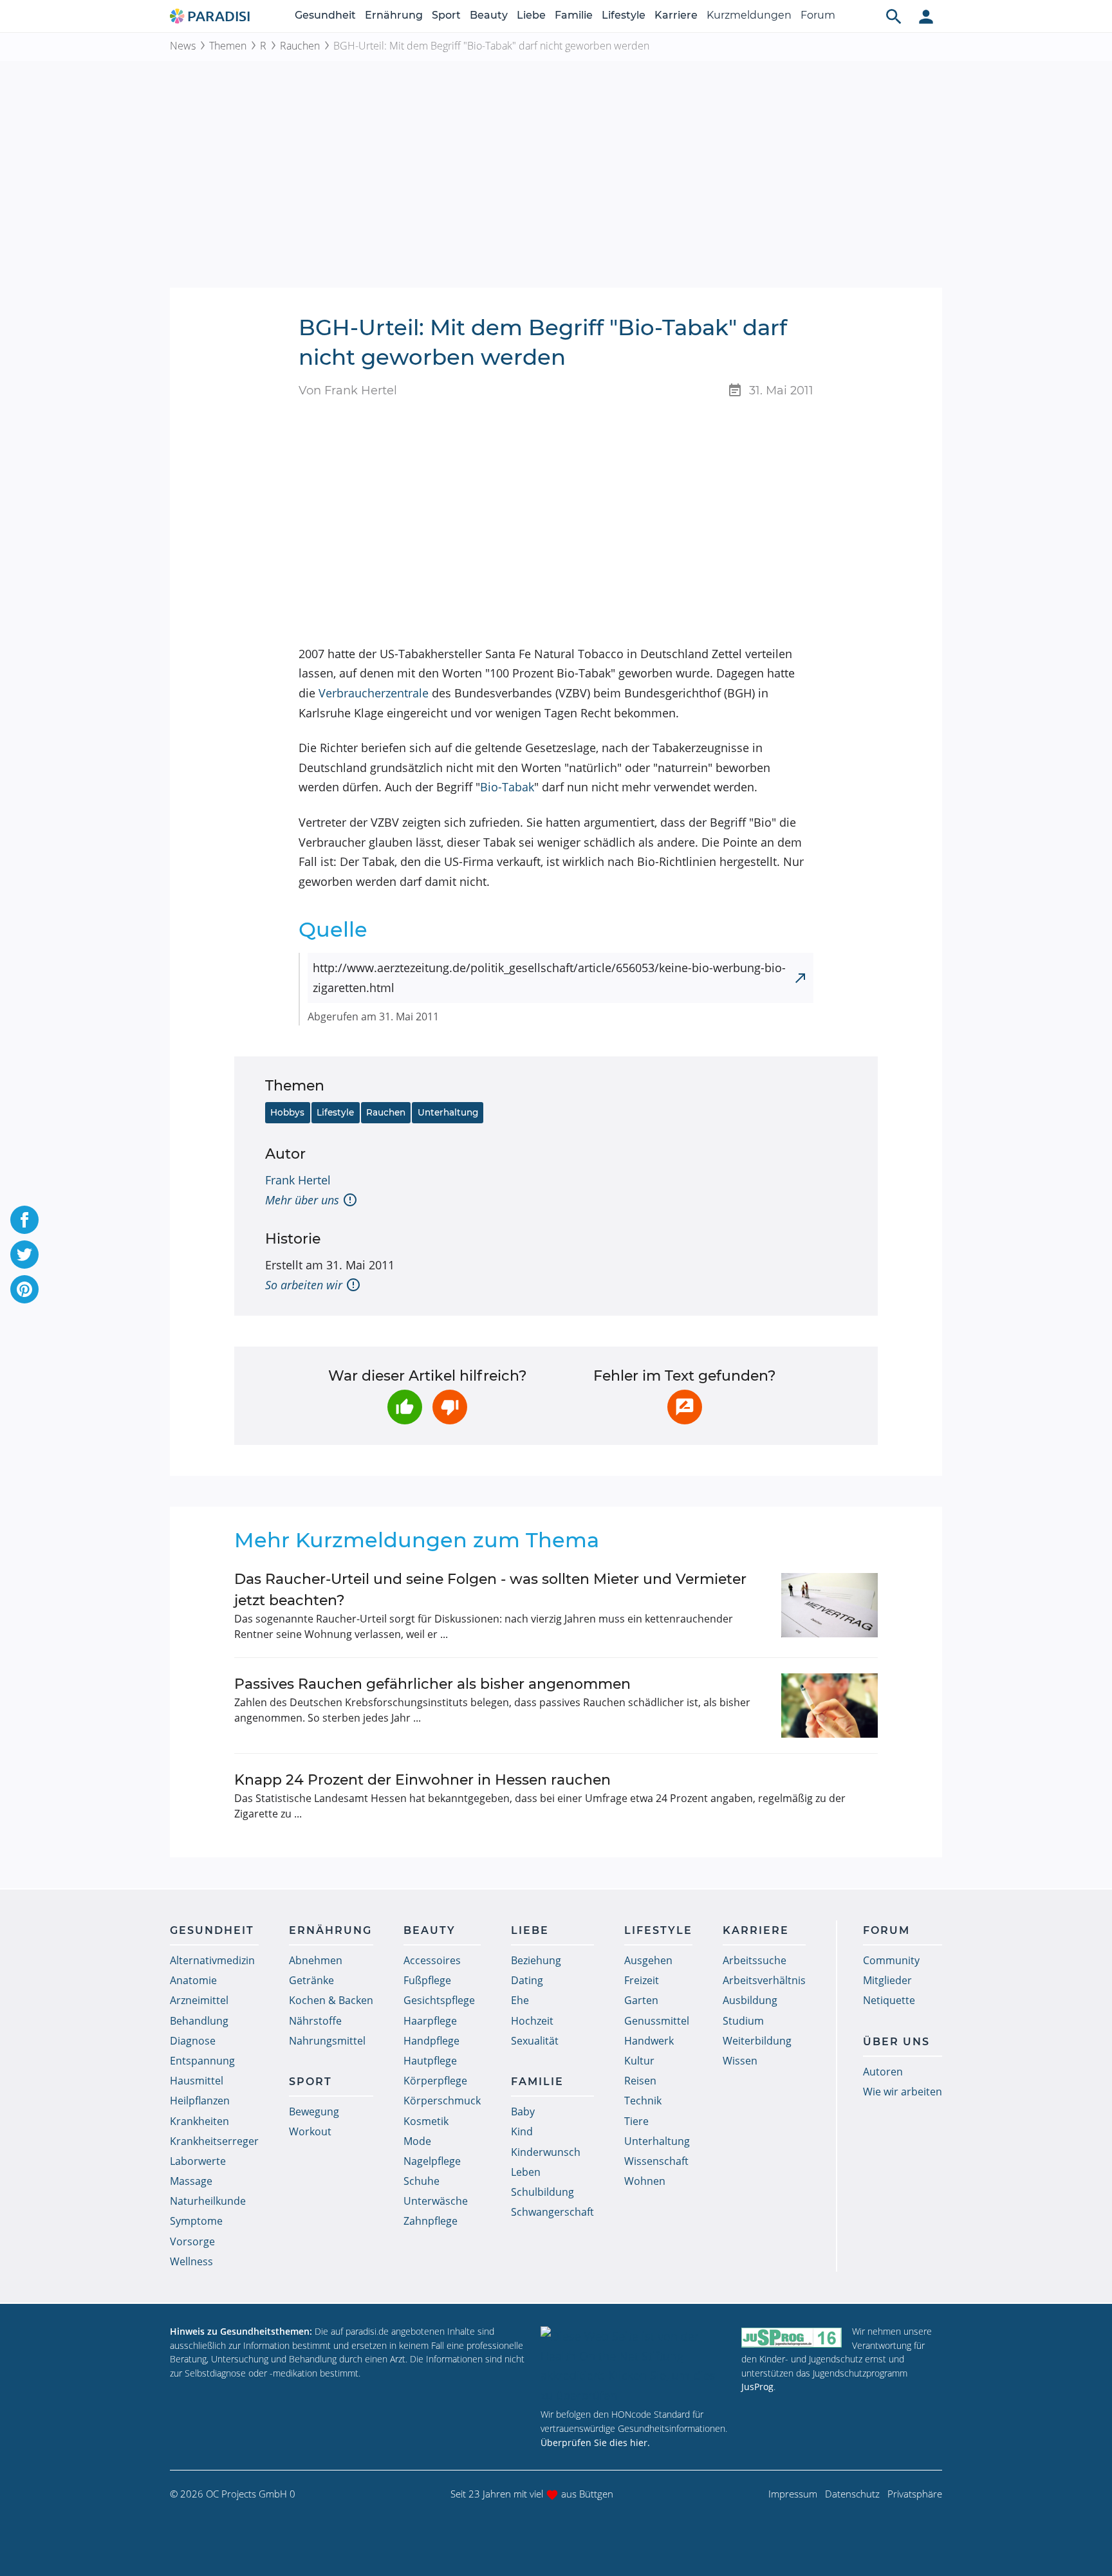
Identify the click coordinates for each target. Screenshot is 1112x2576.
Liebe (531, 15)
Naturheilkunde (208, 2201)
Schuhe (422, 2181)
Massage (191, 2181)
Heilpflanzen (200, 2101)
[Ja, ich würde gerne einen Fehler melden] (685, 1407)
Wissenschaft (656, 2161)
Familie (574, 15)
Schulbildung (542, 2192)
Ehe (520, 2000)
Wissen (740, 2061)
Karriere (676, 15)
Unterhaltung (448, 1112)
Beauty (489, 15)
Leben (526, 2172)
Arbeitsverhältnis (764, 1980)
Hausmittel (197, 2081)
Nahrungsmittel (327, 2041)
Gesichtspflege (439, 2000)
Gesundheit (325, 15)
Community (891, 1960)
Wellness (191, 2261)
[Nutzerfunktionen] (926, 16)
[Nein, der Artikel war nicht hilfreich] (450, 1407)
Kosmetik (426, 2121)
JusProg (757, 2387)
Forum (818, 15)
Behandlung (199, 2021)
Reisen (640, 2081)
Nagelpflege (432, 2161)
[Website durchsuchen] (894, 16)
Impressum (793, 2494)
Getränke (311, 1980)
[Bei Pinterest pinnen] (24, 1289)
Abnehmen (316, 1960)
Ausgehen (648, 1960)
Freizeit (642, 1980)
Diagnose (193, 2041)
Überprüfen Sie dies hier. (595, 2443)
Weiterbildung (757, 2041)
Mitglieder (887, 1980)
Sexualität (535, 2041)
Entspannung (202, 2061)
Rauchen (300, 46)
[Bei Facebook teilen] (24, 1220)
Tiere (636, 2121)
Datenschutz (852, 2494)
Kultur (639, 2061)
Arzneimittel (199, 2000)
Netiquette (889, 2000)
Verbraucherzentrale (374, 693)
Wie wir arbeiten (903, 2092)
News (183, 46)
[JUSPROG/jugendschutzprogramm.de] (792, 2337)
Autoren (883, 2072)
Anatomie (193, 1980)
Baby (523, 2111)
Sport (446, 15)
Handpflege (431, 2041)
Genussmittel (657, 2021)
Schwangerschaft (552, 2212)
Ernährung (394, 15)
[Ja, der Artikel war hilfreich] (405, 1407)
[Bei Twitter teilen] (24, 1255)
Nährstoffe (315, 2021)
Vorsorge (192, 2241)
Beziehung (536, 1960)
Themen (228, 46)
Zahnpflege (431, 2221)
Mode (417, 2141)
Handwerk (649, 2041)
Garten (641, 2000)
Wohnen (645, 2181)
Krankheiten (199, 2121)
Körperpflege (435, 2081)
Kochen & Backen (331, 2000)
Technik (643, 2101)
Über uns (896, 2042)
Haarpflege (430, 2021)
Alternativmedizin (212, 1960)
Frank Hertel (298, 1180)
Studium (743, 2021)
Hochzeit (532, 2021)
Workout (310, 2131)
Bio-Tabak (507, 787)
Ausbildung (750, 2000)
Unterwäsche (436, 2201)
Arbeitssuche (755, 1960)
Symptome (196, 2221)
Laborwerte (198, 2161)
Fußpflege (427, 1980)
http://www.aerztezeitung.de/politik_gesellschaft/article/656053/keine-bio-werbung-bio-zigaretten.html (549, 978)
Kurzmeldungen (749, 15)
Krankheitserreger (214, 2141)
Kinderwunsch (546, 2152)
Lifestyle (624, 15)
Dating (527, 1980)
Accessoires (432, 1960)
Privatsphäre (915, 2494)
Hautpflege (430, 2061)
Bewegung (314, 2111)
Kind (522, 2131)
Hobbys (287, 1112)
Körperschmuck (442, 2101)
